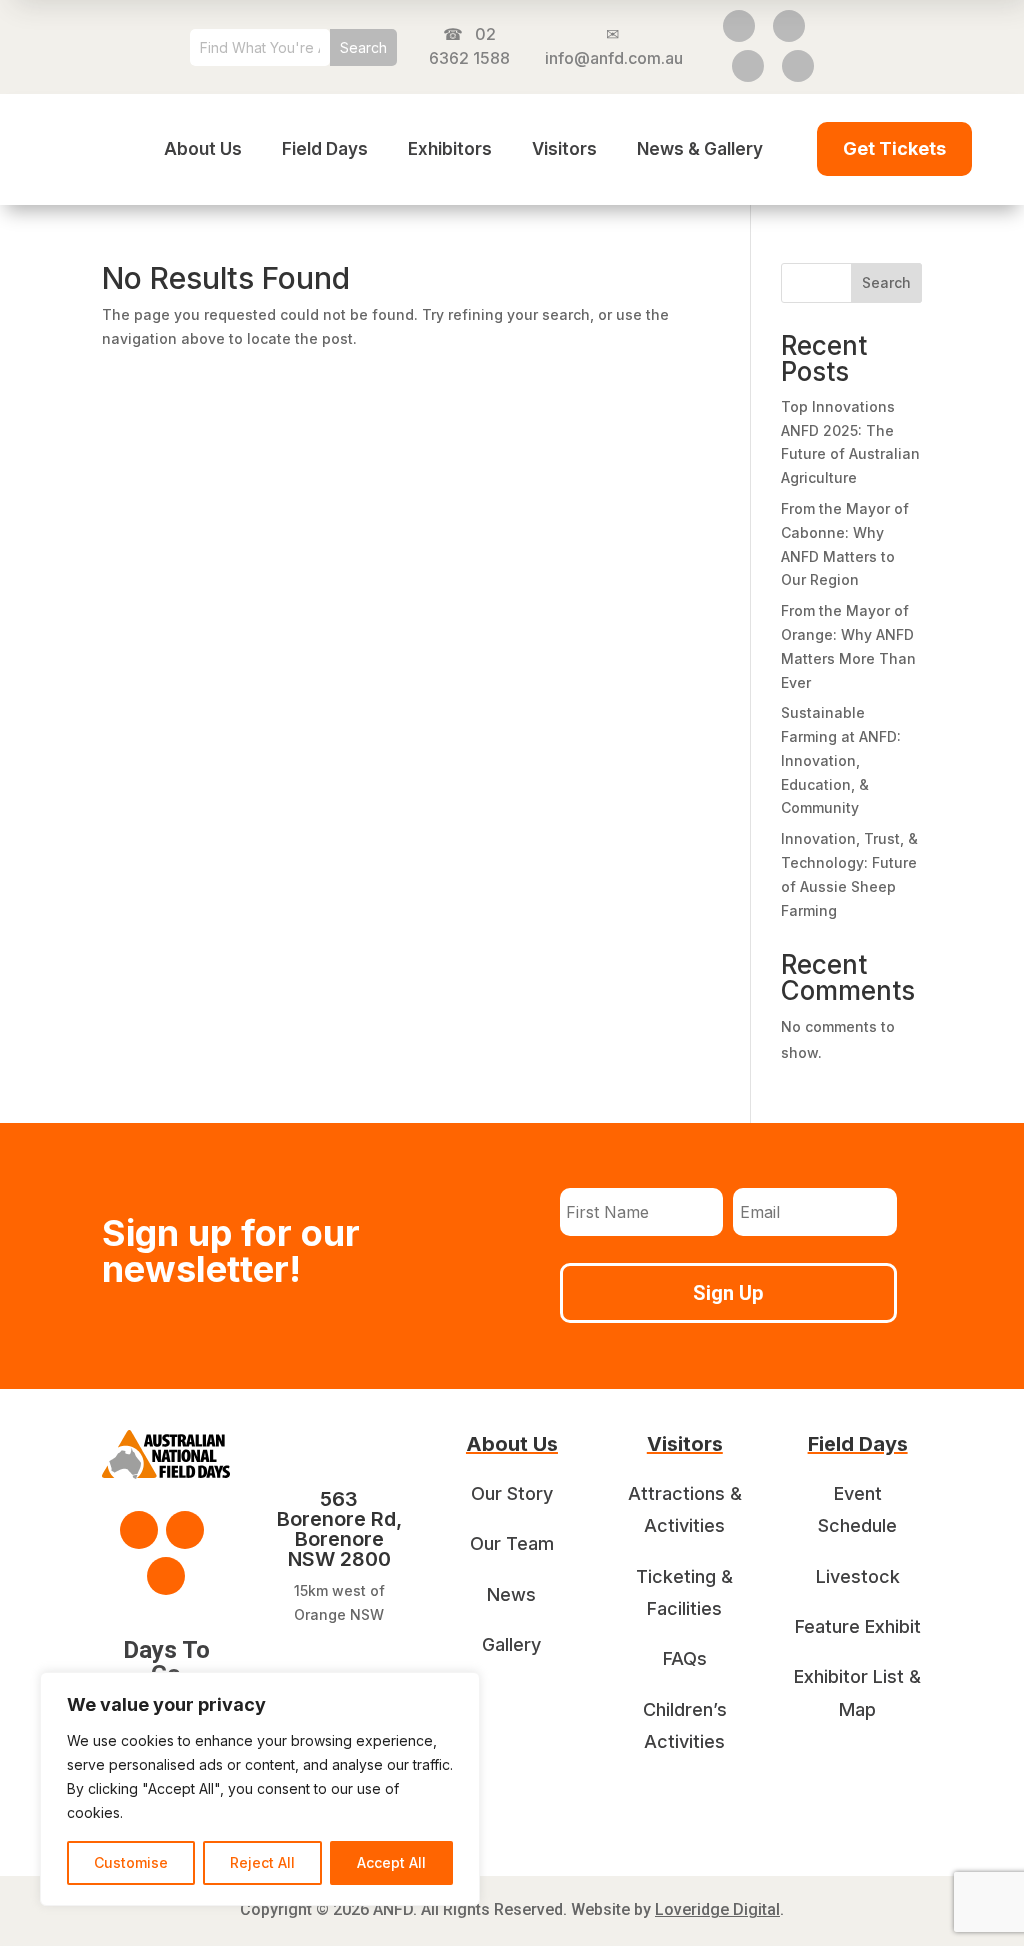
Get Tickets (894, 148)
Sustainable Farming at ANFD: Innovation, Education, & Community (841, 760)
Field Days (325, 149)
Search (886, 282)
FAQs (685, 1658)
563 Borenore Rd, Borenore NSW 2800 (339, 1529)
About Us (203, 149)
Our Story (512, 1493)
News (511, 1594)
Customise (131, 1862)
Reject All (262, 1862)
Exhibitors (450, 149)
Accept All (391, 1862)
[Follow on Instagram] (789, 26)
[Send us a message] (798, 66)
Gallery (511, 1644)
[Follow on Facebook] (739, 26)
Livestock (858, 1576)
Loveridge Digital (717, 1909)
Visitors (564, 149)
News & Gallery (700, 149)
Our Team (512, 1543)
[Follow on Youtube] (748, 66)
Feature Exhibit (858, 1626)
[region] (260, 1789)
